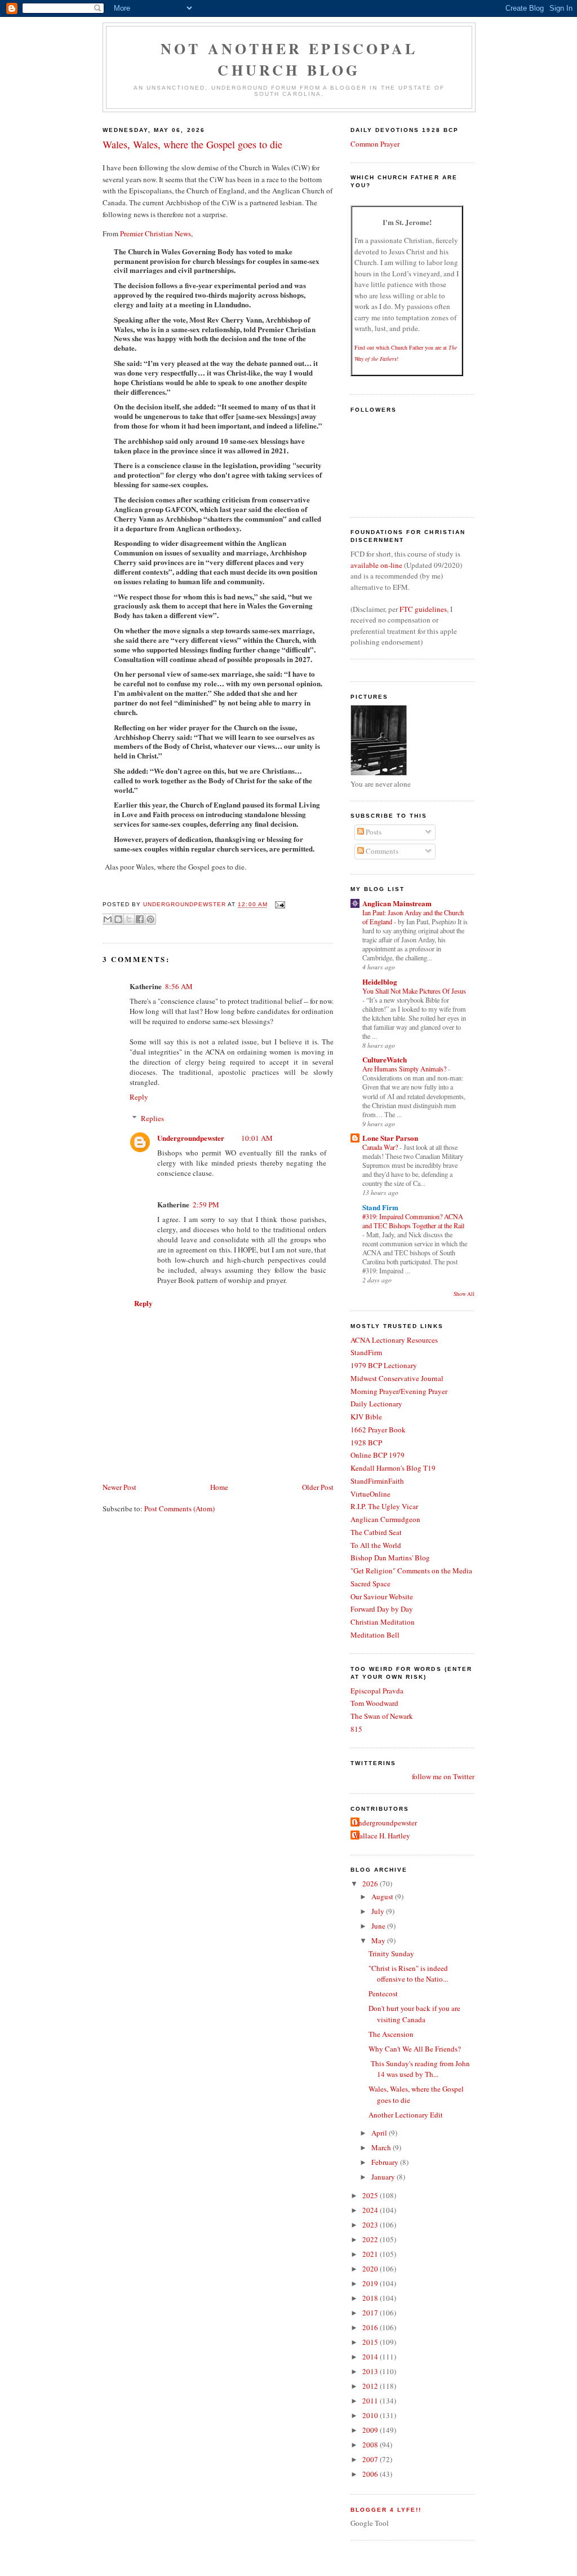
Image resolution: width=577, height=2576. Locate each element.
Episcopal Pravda (377, 1691)
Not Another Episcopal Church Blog (289, 59)
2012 (371, 2386)
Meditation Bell (375, 1635)
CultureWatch (385, 1059)
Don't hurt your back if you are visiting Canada (414, 2014)
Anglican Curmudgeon (385, 1519)
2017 (371, 2313)
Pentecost (383, 1993)
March (382, 2147)
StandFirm (366, 1352)
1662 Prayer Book (378, 1430)
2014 (371, 2357)
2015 (371, 2342)
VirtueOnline (370, 1494)
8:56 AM (179, 986)
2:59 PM (206, 1205)
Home (219, 1487)
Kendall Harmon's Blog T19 (393, 1468)
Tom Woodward (374, 1703)
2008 (371, 2445)
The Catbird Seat (376, 1532)
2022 (371, 2239)
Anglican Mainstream (397, 903)
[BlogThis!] (118, 919)
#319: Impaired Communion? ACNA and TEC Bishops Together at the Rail (413, 1221)
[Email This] (108, 919)
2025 (371, 2195)
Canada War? (381, 1147)
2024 (371, 2210)
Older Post (318, 1487)
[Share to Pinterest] (150, 919)
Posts (373, 832)
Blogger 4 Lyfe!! (386, 2510)
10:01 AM (257, 1138)
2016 (371, 2327)
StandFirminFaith (377, 1481)
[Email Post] (279, 905)
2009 (371, 2430)
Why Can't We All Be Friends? (415, 2049)
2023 (371, 2225)
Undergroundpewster (191, 1138)
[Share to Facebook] (140, 919)
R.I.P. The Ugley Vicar (384, 1506)
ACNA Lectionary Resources (394, 1340)
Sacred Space (370, 1583)
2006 (371, 2474)
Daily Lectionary (376, 1404)
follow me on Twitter (443, 1776)
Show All (464, 1294)
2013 (371, 2371)
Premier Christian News (156, 233)
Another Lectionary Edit (406, 2115)
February (386, 2162)
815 (356, 1729)
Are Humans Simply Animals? (405, 1069)
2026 (371, 1884)
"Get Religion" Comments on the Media (411, 1571)
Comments (381, 851)
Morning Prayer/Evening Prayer (399, 1391)
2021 (371, 2254)
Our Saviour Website (382, 1596)
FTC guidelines (423, 609)
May (379, 1940)
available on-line (376, 565)
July (379, 1911)
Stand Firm (380, 1207)
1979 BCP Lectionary (384, 1365)
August (383, 1896)
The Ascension (391, 2034)
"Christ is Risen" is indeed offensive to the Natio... (408, 1974)
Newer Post (119, 1487)
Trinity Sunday (391, 1953)
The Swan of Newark (382, 1716)
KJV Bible (366, 1417)
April (380, 2133)
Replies (152, 1118)
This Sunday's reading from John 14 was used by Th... (419, 2069)
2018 (371, 2298)
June (379, 1926)
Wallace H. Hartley (382, 1836)
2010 (371, 2415)
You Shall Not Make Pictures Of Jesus (414, 991)
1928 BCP (366, 1443)
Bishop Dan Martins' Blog (390, 1558)
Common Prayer (375, 144)
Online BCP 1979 (378, 1455)
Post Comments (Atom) (179, 1508)
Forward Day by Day (382, 1609)
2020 (371, 2269)
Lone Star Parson (390, 1138)
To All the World (376, 1545)
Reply (139, 1097)
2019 (371, 2283)
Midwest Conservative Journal (397, 1378)
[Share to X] (129, 919)
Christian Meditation (383, 1622)
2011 (371, 2401)
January (384, 2177)
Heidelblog (380, 982)
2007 (371, 2459)
